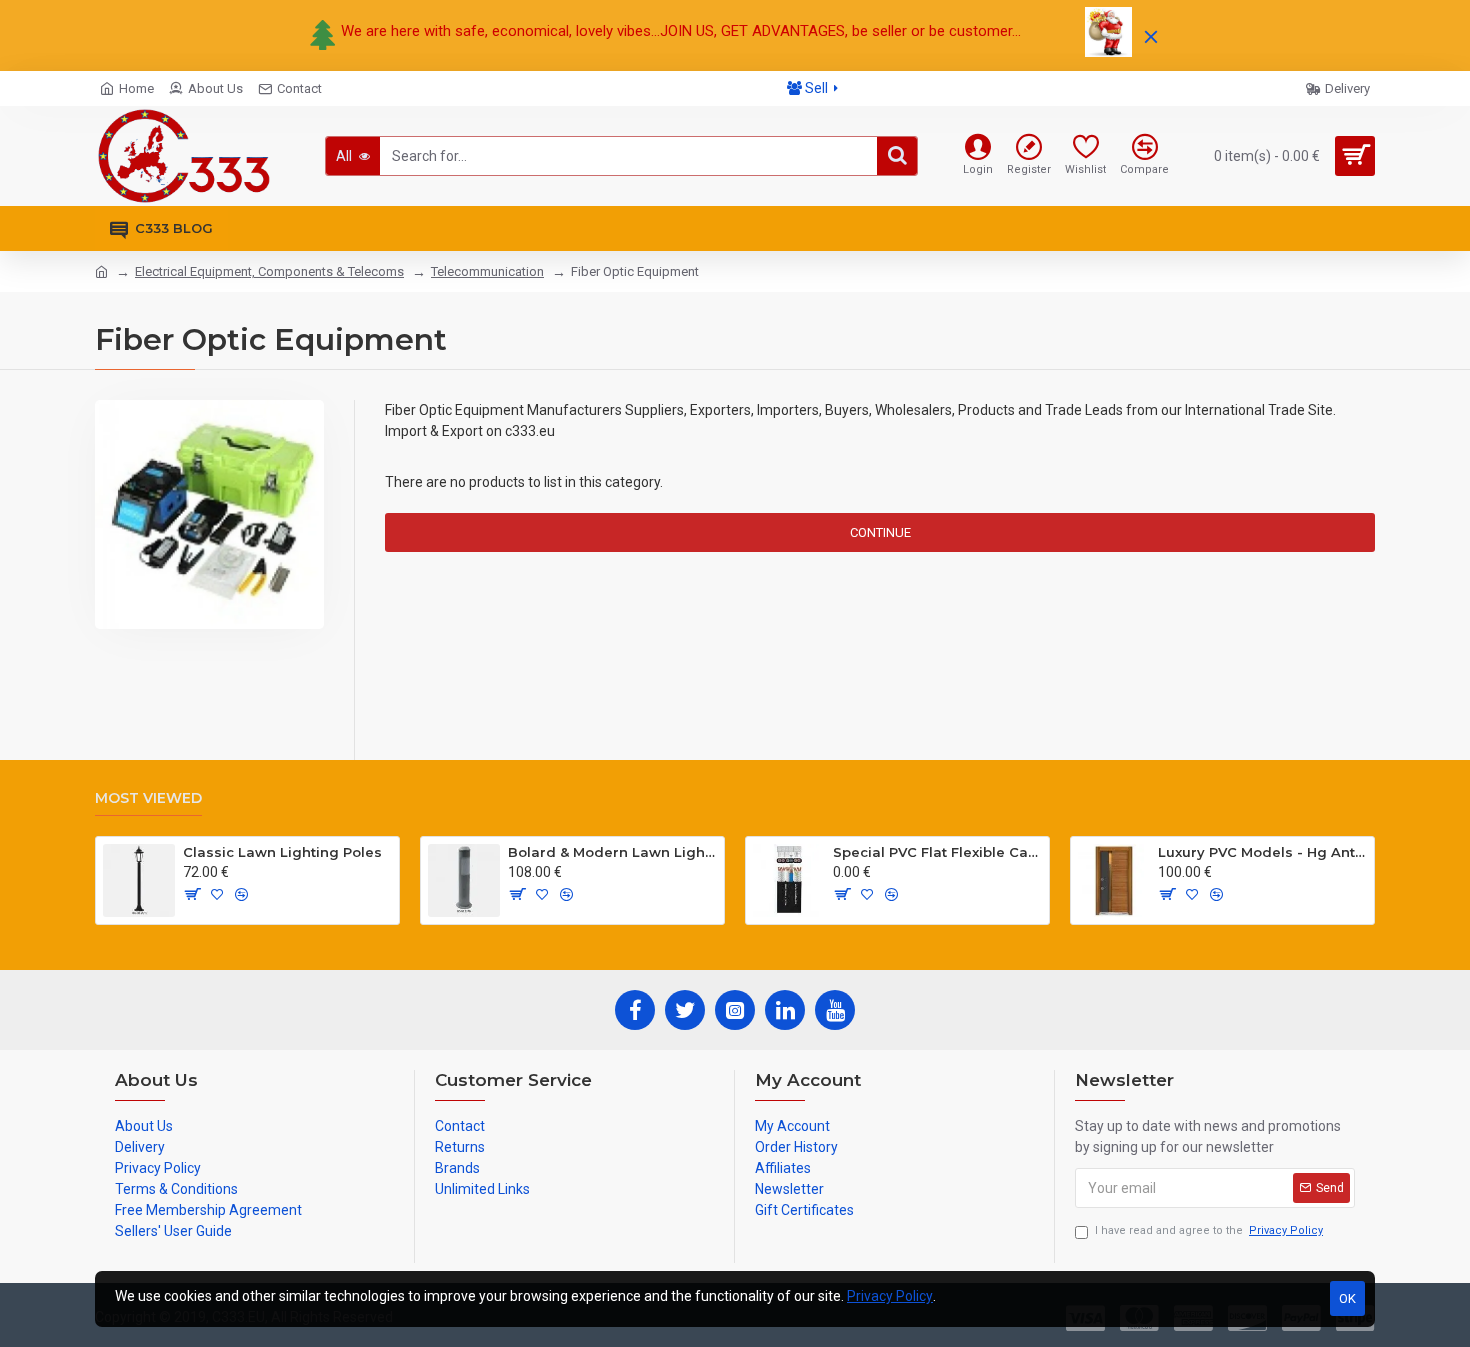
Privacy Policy (890, 1296)
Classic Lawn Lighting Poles (282, 852)
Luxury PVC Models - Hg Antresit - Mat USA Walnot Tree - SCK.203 (1262, 852)
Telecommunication (487, 271)
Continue (880, 532)
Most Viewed (148, 798)
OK (1347, 1298)
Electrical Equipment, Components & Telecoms (269, 271)
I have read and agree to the (1209, 1230)
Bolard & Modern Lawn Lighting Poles (612, 852)
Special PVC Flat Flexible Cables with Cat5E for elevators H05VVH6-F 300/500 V (937, 852)
